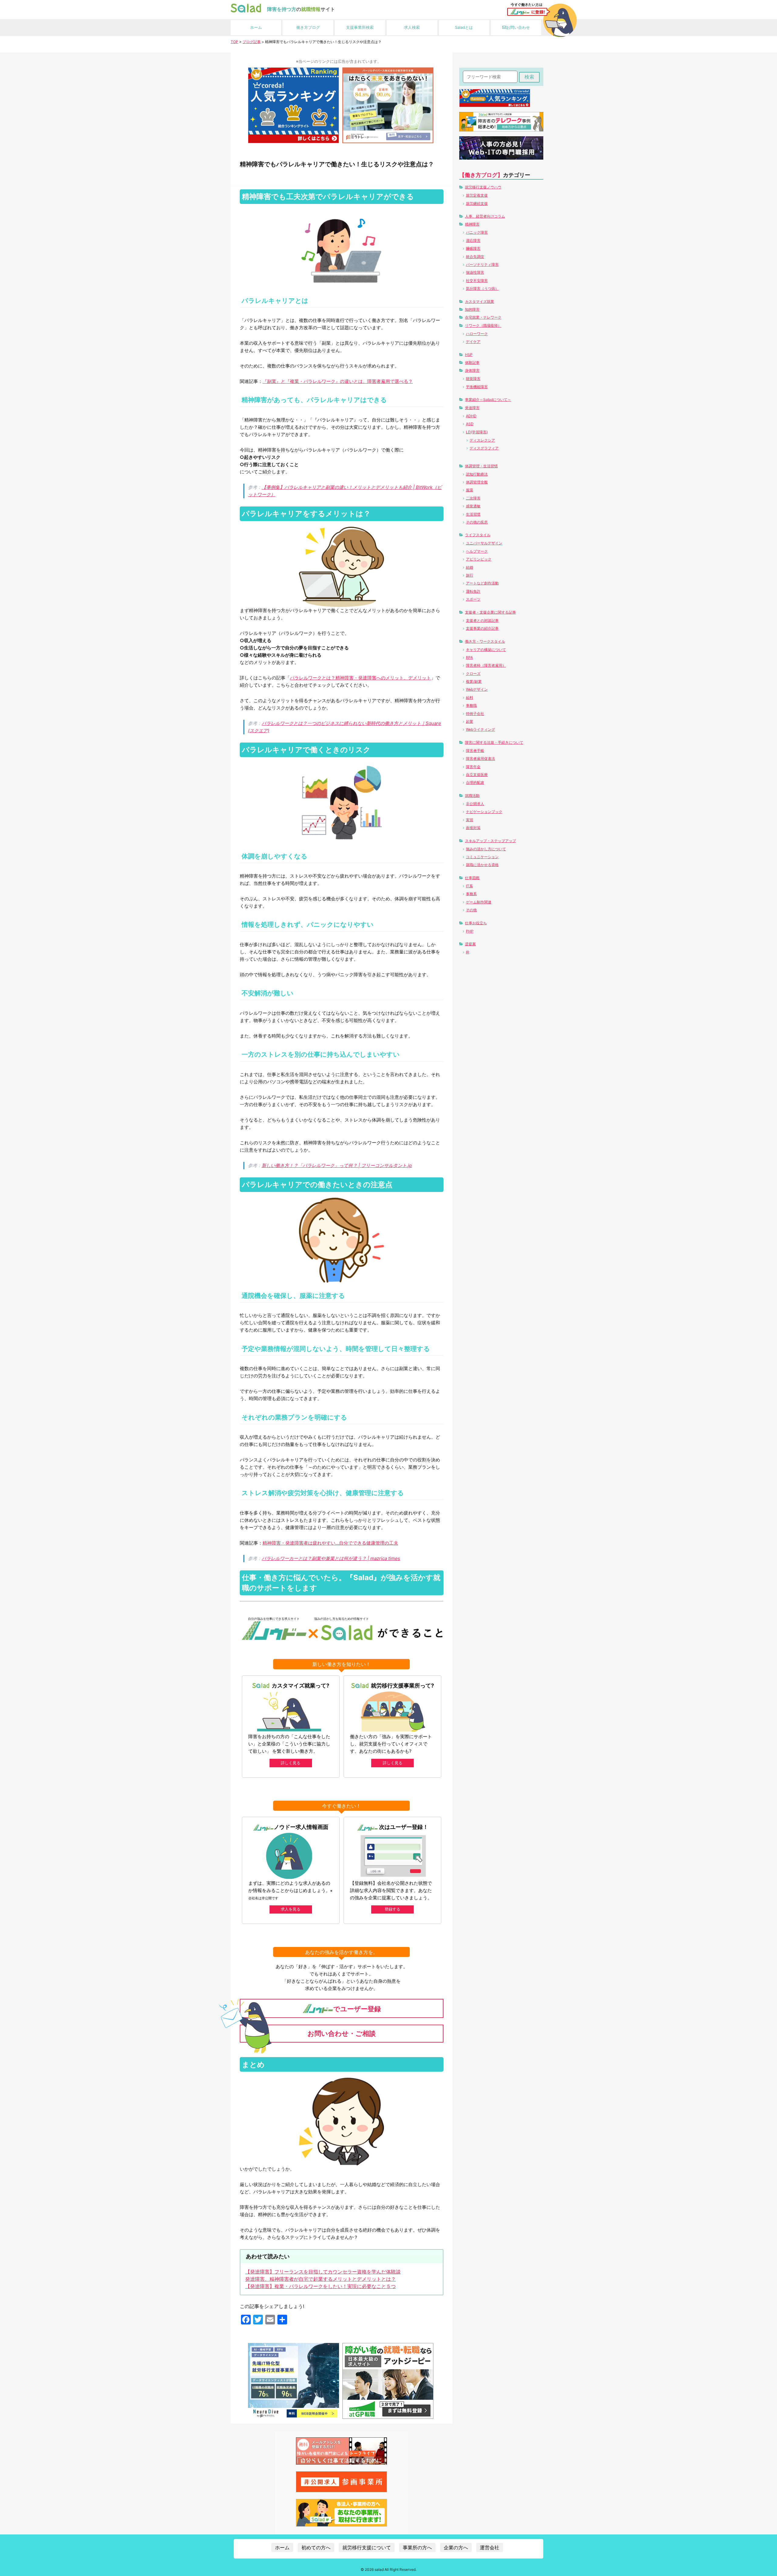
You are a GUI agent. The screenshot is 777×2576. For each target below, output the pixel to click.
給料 (470, 697)
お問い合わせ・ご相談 (342, 2033)
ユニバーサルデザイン (484, 543)
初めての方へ (316, 2547)
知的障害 (472, 309)
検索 (529, 77)
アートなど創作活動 (482, 583)
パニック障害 (477, 232)
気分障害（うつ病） (482, 288)
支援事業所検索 (360, 27)
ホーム (256, 27)
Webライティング (480, 729)
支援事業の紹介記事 (482, 628)
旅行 (470, 575)
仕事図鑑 (472, 878)
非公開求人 (475, 804)
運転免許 (473, 591)
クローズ (473, 674)
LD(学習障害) (477, 432)
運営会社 (490, 2547)
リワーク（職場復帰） (483, 325)
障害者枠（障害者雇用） (486, 665)
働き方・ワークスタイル (485, 641)
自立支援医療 (477, 775)
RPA (469, 657)
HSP (469, 355)
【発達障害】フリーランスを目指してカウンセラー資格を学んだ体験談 (323, 2272)
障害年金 (473, 767)
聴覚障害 (473, 379)
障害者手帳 (475, 751)
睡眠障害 (473, 248)
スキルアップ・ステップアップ (490, 841)
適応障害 (473, 240)
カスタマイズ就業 (480, 301)
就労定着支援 (477, 195)
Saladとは (464, 27)
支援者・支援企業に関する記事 (490, 612)
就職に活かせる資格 (482, 865)
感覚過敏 (473, 506)
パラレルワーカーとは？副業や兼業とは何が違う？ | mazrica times (331, 1558)
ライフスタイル (478, 535)
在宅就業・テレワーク (483, 317)
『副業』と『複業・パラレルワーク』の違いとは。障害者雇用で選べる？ (338, 381)
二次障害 (473, 498)
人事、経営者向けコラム (485, 216)
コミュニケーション (482, 857)
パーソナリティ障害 (482, 264)
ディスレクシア (482, 440)
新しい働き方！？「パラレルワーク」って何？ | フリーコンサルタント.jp (337, 1165)
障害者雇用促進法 (480, 758)
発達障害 (472, 408)
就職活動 (472, 795)
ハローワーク (477, 334)
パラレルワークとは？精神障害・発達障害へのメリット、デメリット (360, 678)
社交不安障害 (477, 281)
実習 (470, 820)
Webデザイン (477, 689)
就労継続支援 (477, 203)
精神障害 (472, 224)
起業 (470, 721)
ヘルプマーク (477, 551)
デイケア (473, 342)
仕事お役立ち (476, 923)
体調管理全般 (477, 482)
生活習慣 (473, 514)
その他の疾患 (477, 522)
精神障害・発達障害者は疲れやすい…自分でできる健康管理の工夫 (330, 1543)
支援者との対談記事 (482, 620)
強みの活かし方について (486, 849)
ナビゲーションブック (484, 812)
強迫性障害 (475, 272)
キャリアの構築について (486, 650)
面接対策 (473, 828)
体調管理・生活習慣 (481, 466)
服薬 (470, 490)
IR (468, 952)
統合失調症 (475, 257)
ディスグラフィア (484, 448)
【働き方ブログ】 (481, 175)
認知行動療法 (477, 474)
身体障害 (472, 370)
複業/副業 (474, 681)
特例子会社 (475, 714)
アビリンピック (479, 559)
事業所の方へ (417, 2547)
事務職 (471, 705)
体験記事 (472, 362)
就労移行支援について (367, 2547)
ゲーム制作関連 (479, 902)
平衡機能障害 (477, 387)
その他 (471, 910)
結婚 (470, 567)
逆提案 (470, 944)
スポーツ (473, 599)
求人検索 (412, 27)
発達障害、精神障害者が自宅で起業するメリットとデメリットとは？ (321, 2279)
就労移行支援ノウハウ (483, 187)
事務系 (471, 894)
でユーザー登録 (357, 2009)
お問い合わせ (518, 27)
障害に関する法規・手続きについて (494, 742)
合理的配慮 (475, 782)
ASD (470, 424)
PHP (470, 931)
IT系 (469, 886)
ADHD (471, 416)
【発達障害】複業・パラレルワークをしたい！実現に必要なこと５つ (321, 2286)
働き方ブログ (308, 27)
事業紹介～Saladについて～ (488, 399)
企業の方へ (456, 2547)
